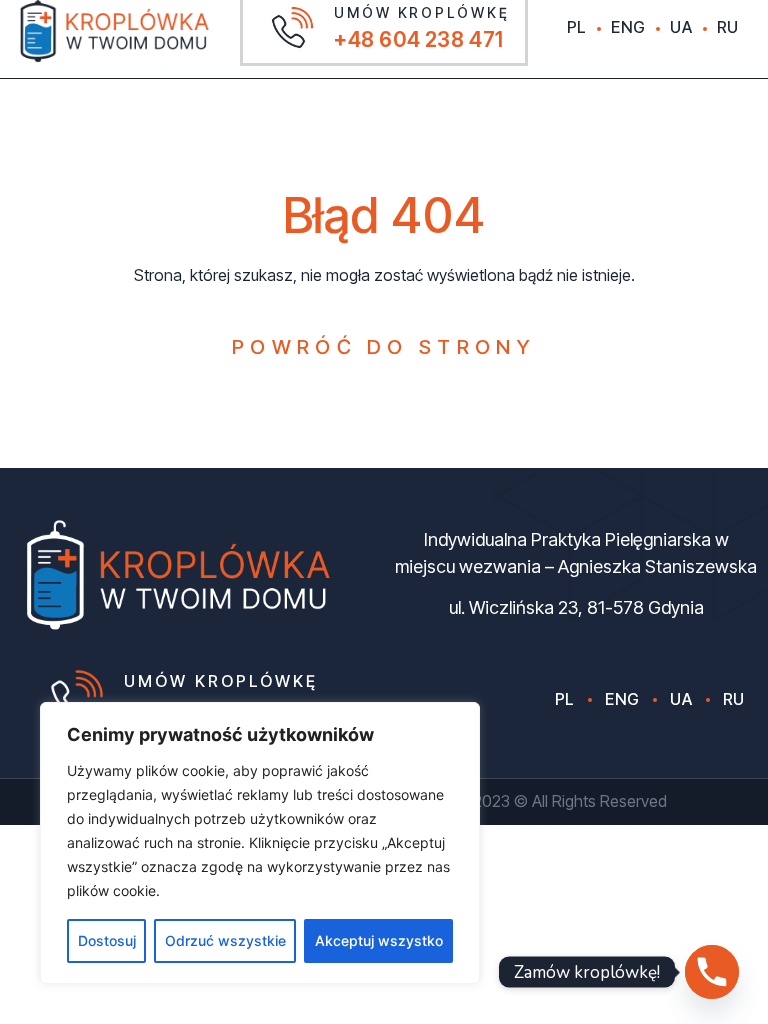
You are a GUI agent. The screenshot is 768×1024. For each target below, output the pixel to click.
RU (728, 27)
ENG (628, 27)
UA (681, 27)
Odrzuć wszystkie (225, 940)
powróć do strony (384, 347)
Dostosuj (107, 940)
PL (577, 27)
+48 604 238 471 (419, 39)
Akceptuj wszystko (379, 940)
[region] (260, 843)
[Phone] (712, 972)
